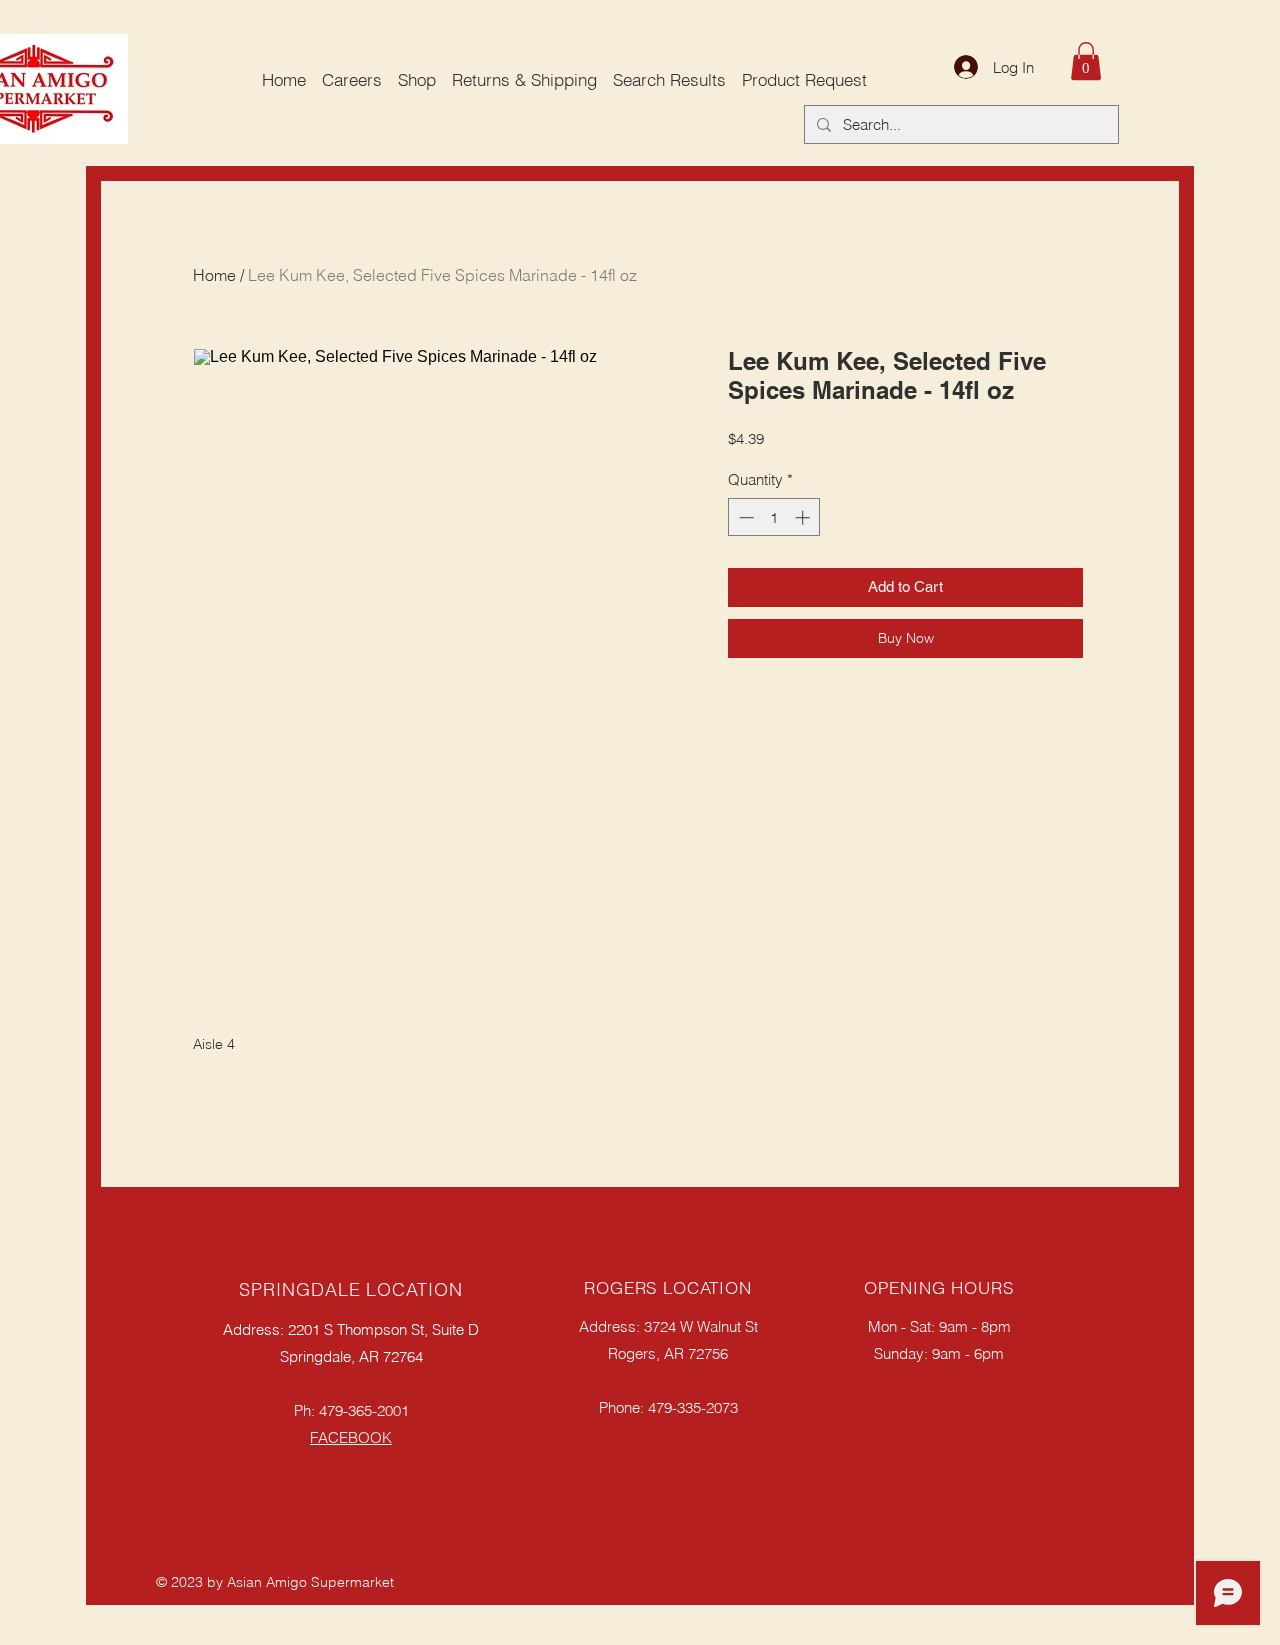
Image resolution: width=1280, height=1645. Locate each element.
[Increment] (804, 517)
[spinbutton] (774, 517)
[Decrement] (744, 517)
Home (214, 275)
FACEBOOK (351, 1437)
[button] (1086, 61)
